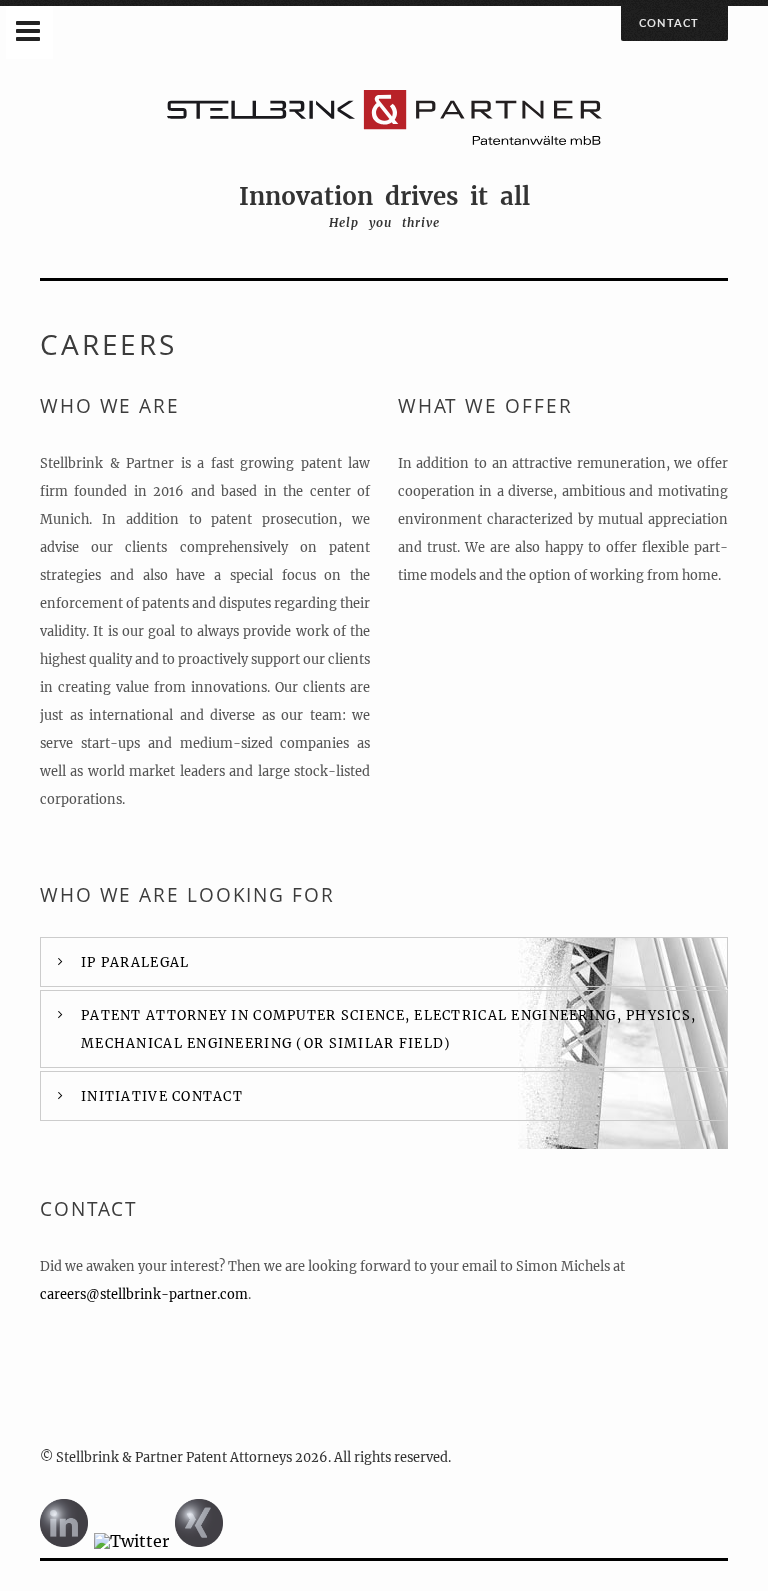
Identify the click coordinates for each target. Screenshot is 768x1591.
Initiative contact (162, 1096)
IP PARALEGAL (135, 962)
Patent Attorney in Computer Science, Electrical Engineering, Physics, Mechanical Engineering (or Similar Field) (388, 1029)
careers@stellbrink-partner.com (144, 1294)
